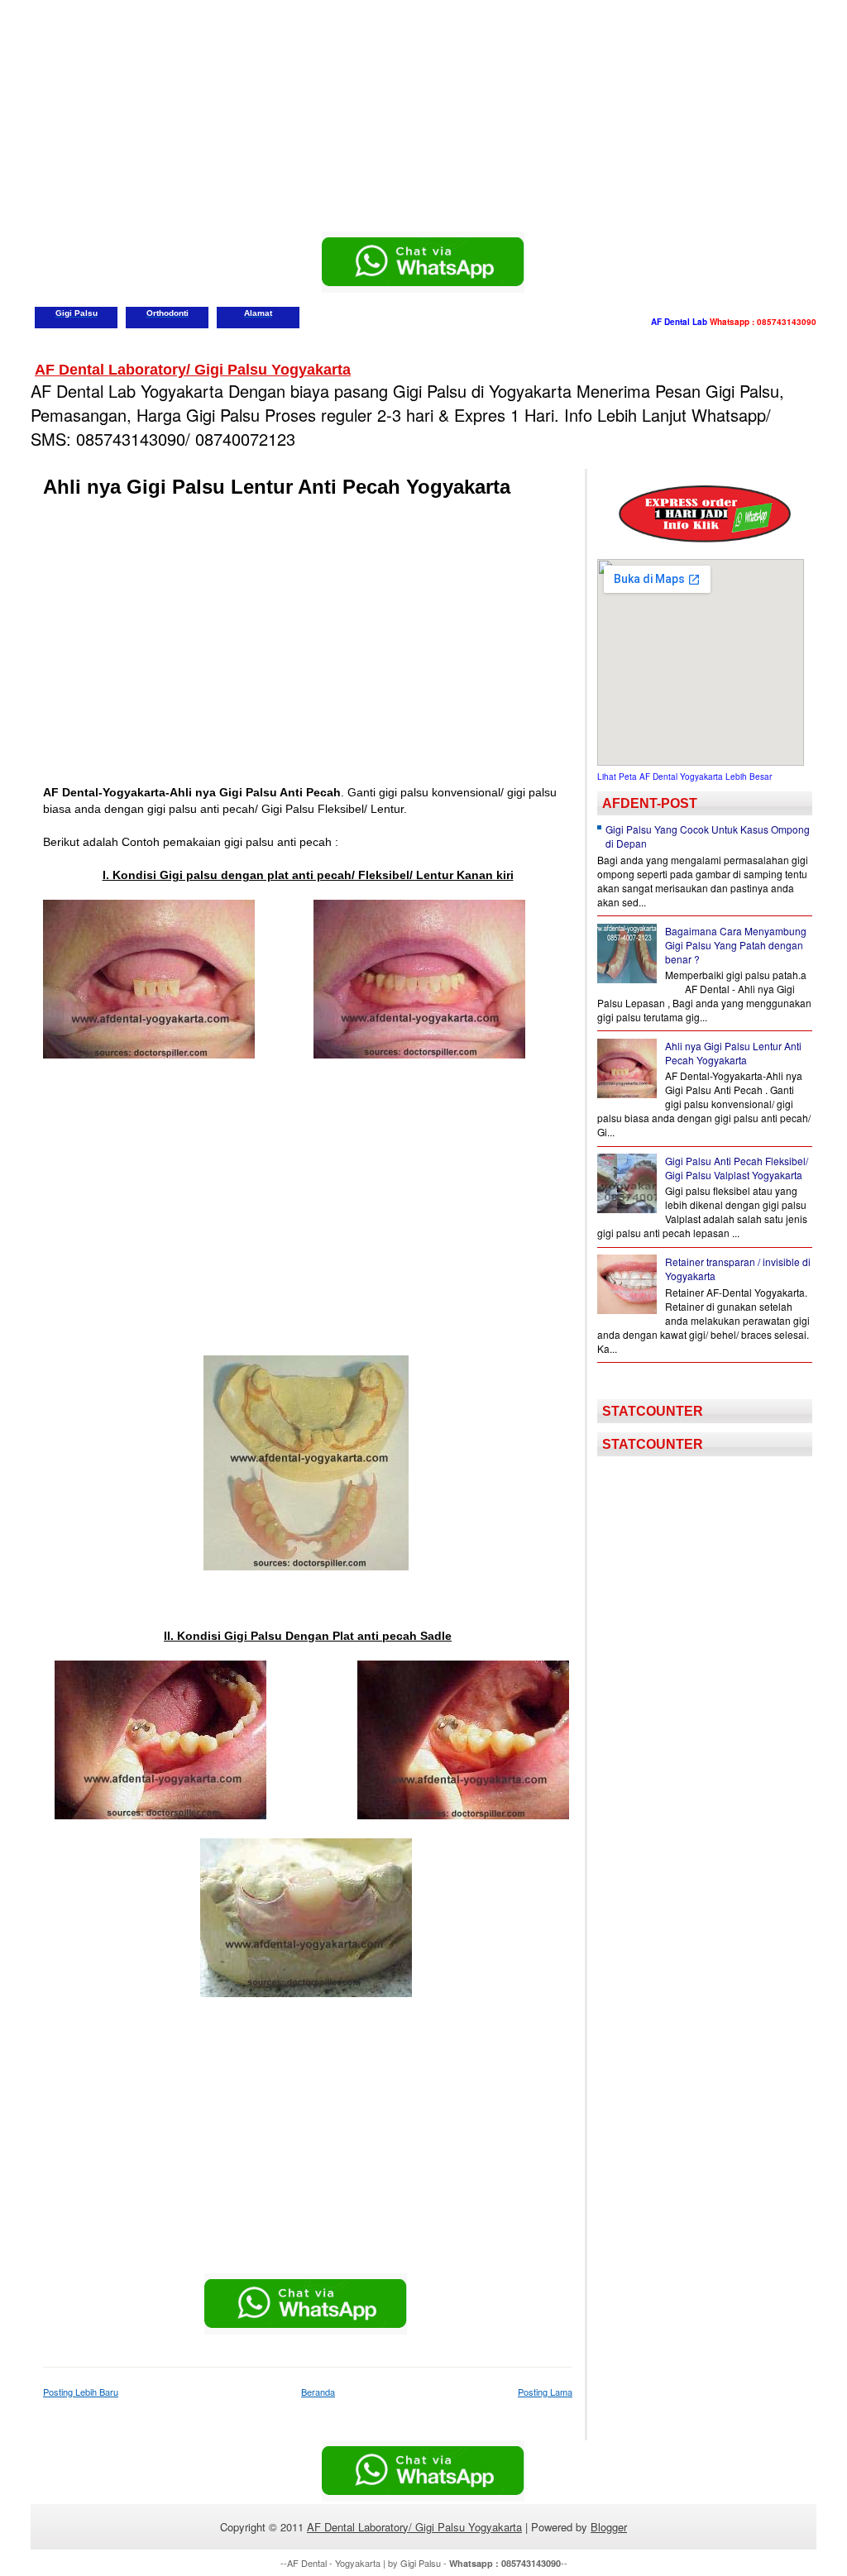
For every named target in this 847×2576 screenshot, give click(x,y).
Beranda (318, 2392)
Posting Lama (545, 2392)
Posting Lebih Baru (81, 2392)
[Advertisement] (423, 116)
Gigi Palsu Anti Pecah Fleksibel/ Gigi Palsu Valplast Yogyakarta (737, 1168)
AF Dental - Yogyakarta (334, 2563)
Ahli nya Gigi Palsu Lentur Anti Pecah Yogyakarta (277, 487)
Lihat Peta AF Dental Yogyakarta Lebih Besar (684, 777)
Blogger (609, 2527)
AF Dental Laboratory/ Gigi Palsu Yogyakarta (193, 370)
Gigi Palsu (421, 2563)
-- (508, 2563)
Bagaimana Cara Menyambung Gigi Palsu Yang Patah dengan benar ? (736, 945)
